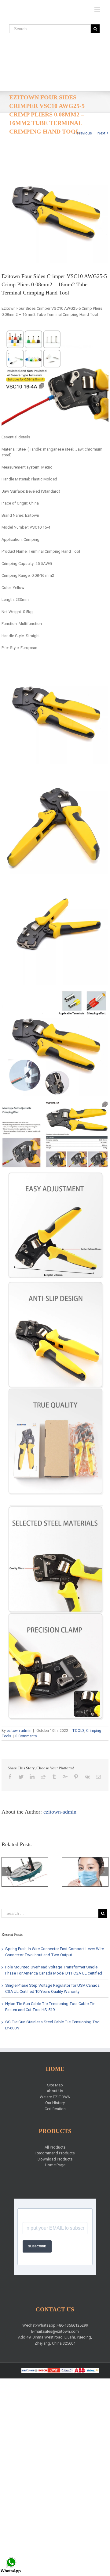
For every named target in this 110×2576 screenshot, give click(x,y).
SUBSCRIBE (37, 2246)
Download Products (55, 2159)
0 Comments (26, 1736)
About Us (55, 2091)
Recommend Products (55, 2153)
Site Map (55, 2085)
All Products (55, 2147)
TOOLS (78, 1731)
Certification (55, 2109)
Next (101, 133)
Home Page (55, 2165)
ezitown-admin (19, 1731)
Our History (55, 2103)
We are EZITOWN (55, 2097)
